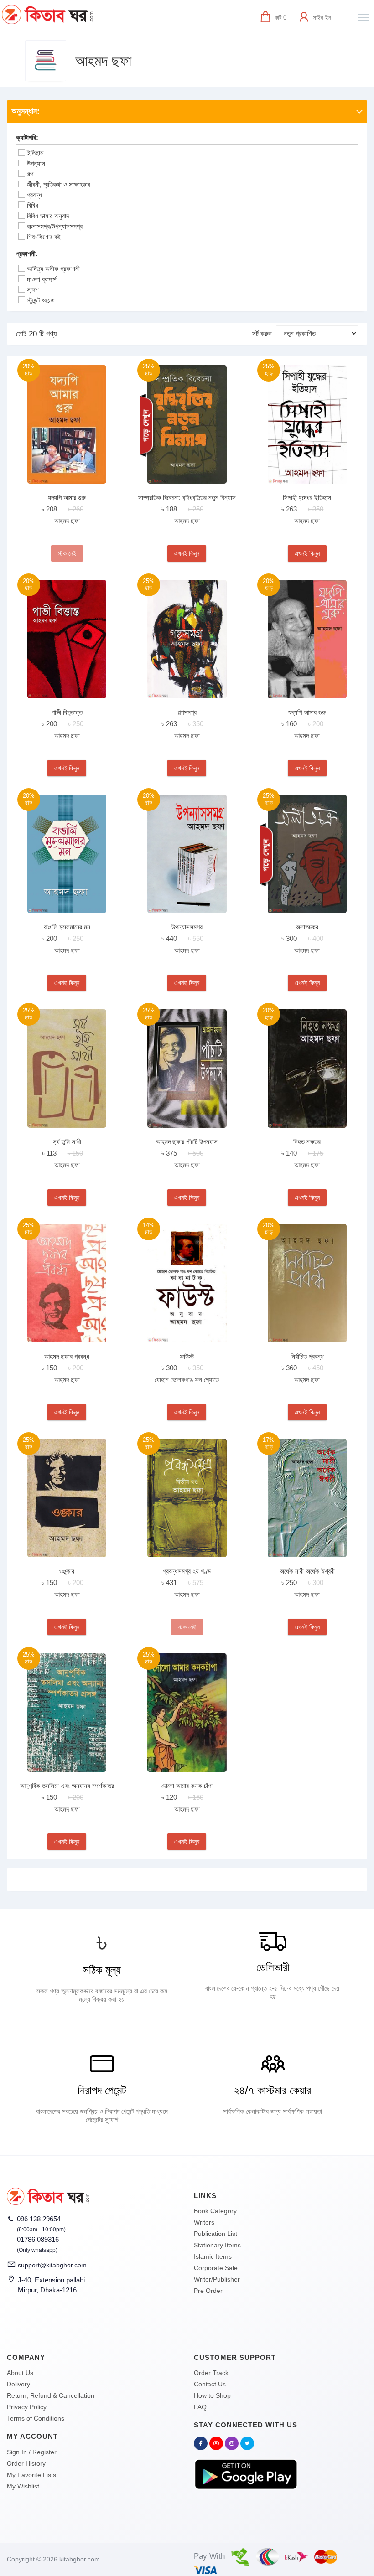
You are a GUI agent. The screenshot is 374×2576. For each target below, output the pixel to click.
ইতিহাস (35, 153)
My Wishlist (23, 2486)
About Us (20, 2373)
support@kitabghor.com (52, 2265)
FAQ (200, 2407)
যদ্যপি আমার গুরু (67, 498)
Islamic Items (213, 2256)
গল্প (30, 174)
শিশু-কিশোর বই (44, 237)
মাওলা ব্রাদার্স (42, 279)
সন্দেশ (33, 290)
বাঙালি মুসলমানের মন (67, 927)
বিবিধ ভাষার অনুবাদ (48, 216)
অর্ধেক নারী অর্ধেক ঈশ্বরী (307, 1571)
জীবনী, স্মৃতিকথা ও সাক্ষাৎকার (59, 184)
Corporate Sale (216, 2268)
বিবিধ (33, 205)
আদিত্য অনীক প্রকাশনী (53, 269)
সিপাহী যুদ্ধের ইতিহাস (307, 498)
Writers (204, 2222)
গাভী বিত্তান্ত (67, 712)
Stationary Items (217, 2245)
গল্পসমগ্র (187, 712)
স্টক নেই (67, 553)
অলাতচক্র (307, 927)
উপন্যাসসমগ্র (187, 927)
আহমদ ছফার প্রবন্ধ (67, 1356)
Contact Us (210, 2384)
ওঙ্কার (67, 1571)
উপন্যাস (36, 163)
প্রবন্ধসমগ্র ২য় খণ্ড (187, 1571)
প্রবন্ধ (34, 195)
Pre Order (208, 2291)
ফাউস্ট (187, 1356)
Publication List (216, 2234)
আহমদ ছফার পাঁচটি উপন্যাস (187, 1142)
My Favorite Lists (31, 2475)
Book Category (215, 2211)
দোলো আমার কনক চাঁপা (187, 1786)
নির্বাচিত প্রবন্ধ (307, 1356)
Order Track (211, 2373)
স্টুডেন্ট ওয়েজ (41, 300)
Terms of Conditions (36, 2418)
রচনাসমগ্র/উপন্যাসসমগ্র (55, 226)
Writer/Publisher (217, 2279)
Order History (26, 2463)
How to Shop (212, 2395)
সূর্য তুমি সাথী (67, 1142)
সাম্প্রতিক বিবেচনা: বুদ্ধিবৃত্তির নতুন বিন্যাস (187, 498)
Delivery (18, 2384)
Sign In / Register (32, 2452)
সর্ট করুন (262, 333)
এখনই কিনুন (187, 553)
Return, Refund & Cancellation (51, 2395)
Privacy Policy (27, 2407)
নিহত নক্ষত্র (307, 1142)
